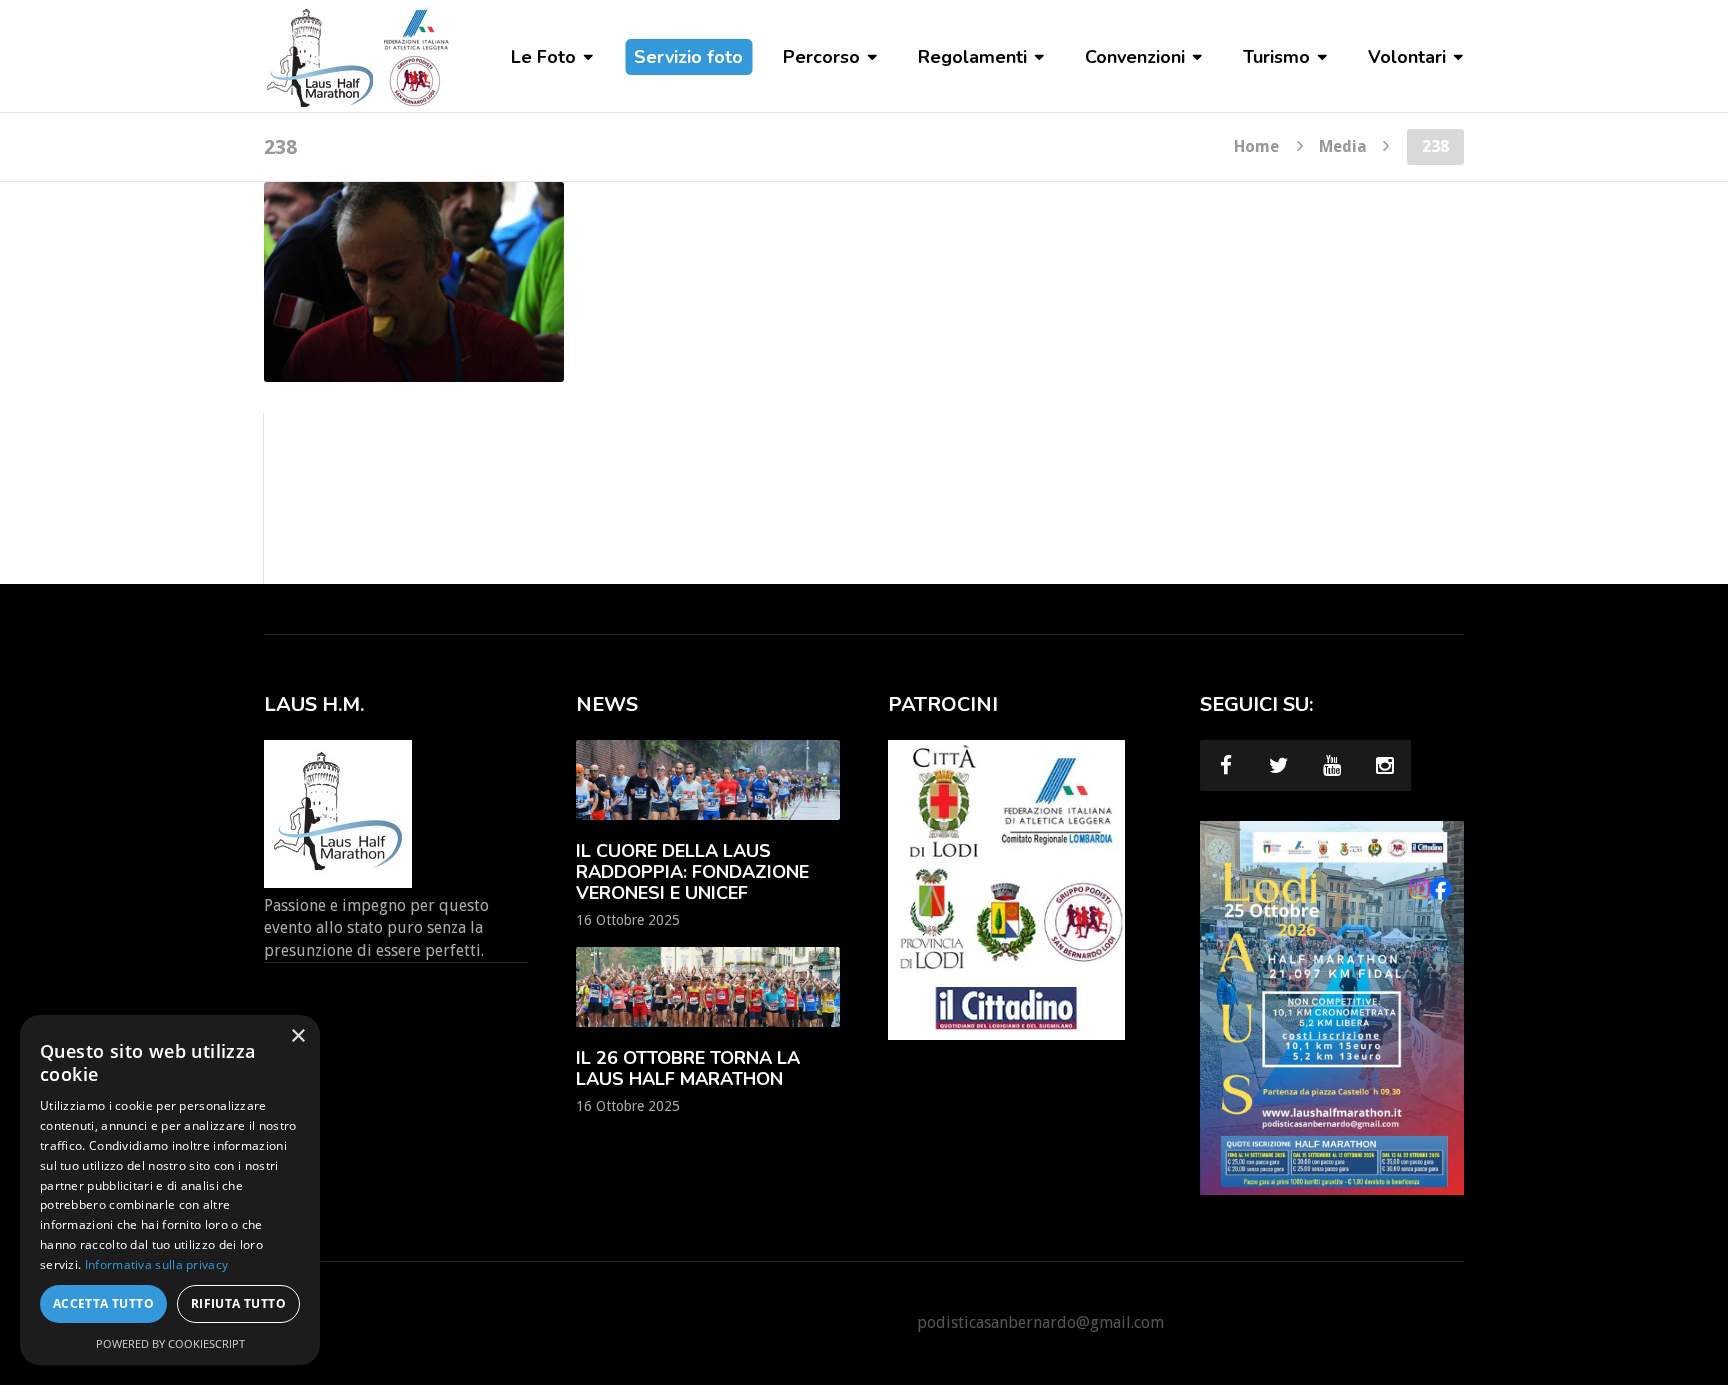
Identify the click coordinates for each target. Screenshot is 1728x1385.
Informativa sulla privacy (157, 1264)
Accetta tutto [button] (103, 1303)
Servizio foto (688, 57)
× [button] (297, 1036)
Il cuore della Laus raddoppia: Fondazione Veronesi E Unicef (692, 872)
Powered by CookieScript (170, 1343)
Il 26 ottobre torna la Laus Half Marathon (688, 1068)
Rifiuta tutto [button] (238, 1303)
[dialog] (170, 1190)
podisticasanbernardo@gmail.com (1040, 1322)
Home (1256, 146)
